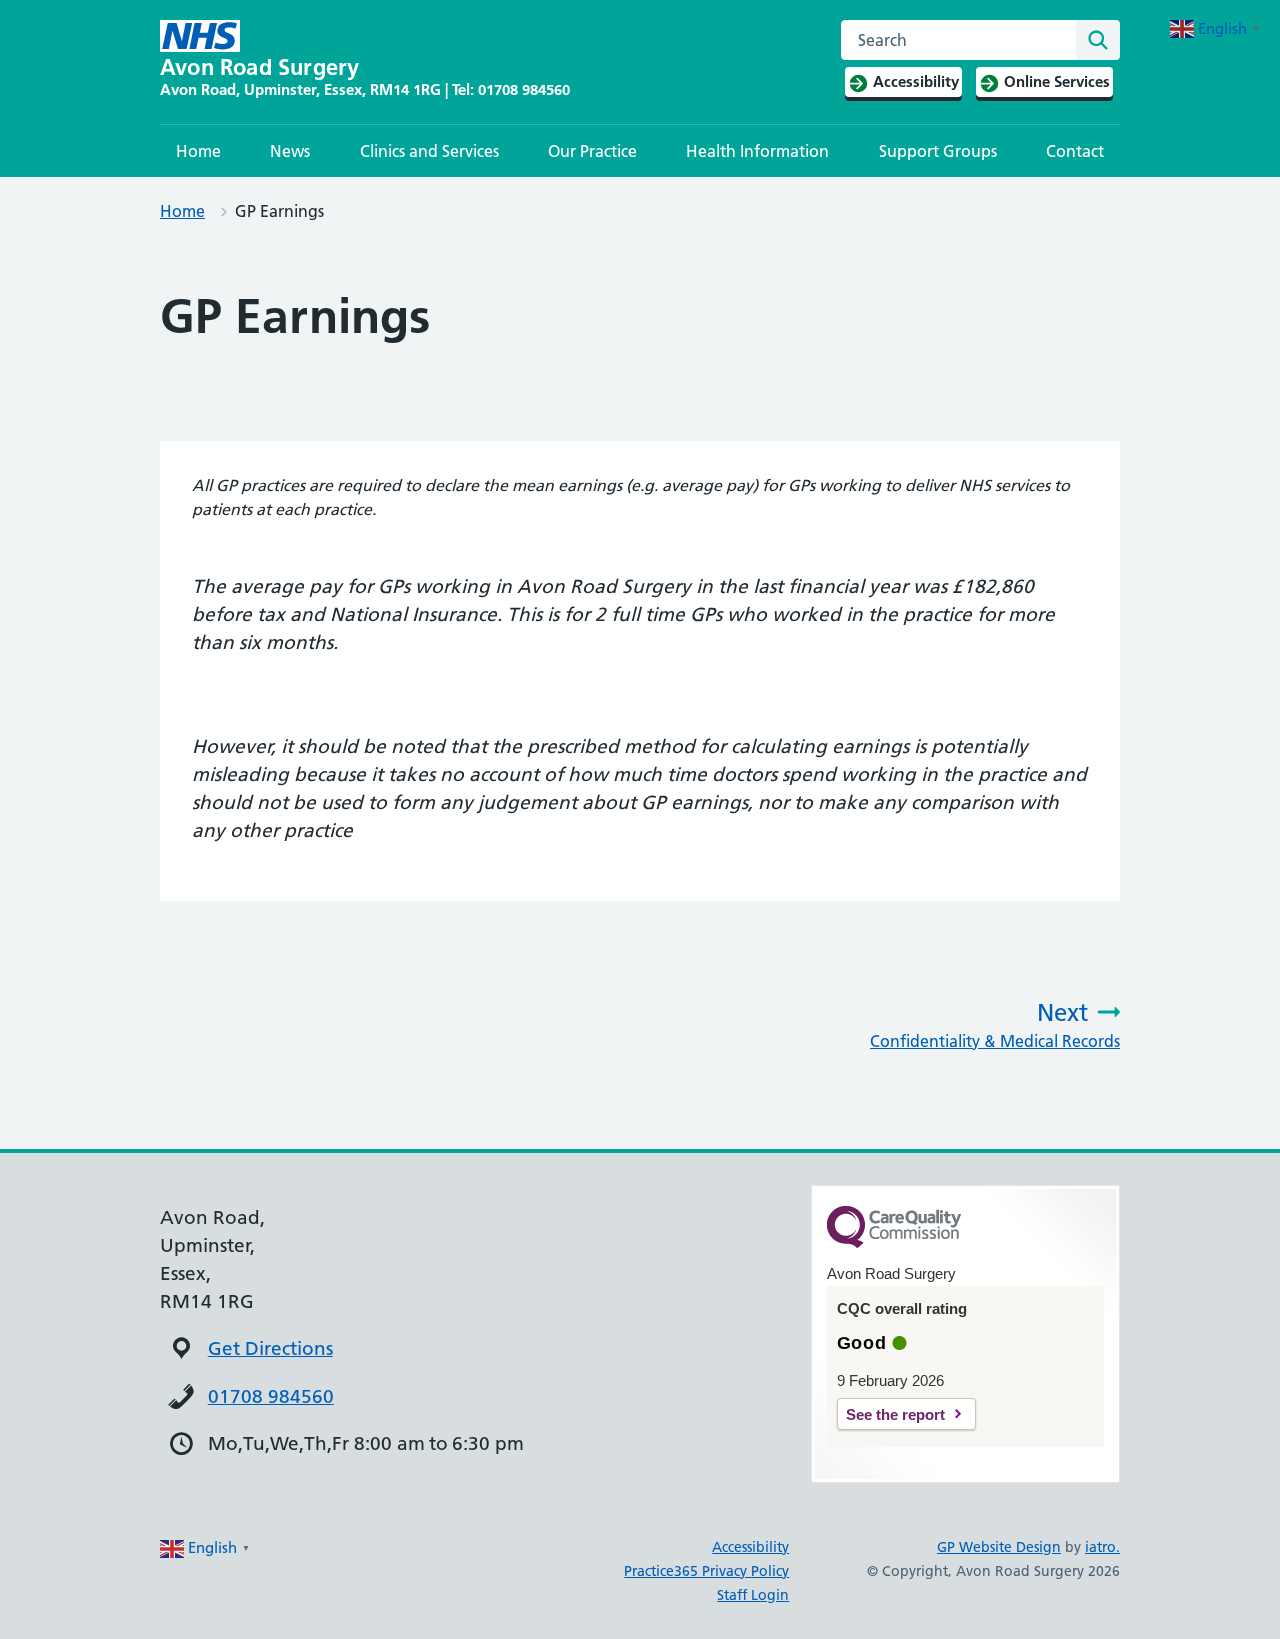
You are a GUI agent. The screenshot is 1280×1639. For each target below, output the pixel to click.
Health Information (757, 151)
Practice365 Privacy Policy (706, 1571)
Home (198, 151)
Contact (1075, 151)
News (290, 151)
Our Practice (592, 151)
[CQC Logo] (894, 1243)
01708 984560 (271, 1396)
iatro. (1102, 1547)
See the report (895, 1414)
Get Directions (270, 1348)
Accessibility (750, 1547)
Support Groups (938, 151)
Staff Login (753, 1595)
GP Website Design (999, 1547)
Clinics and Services (429, 151)
